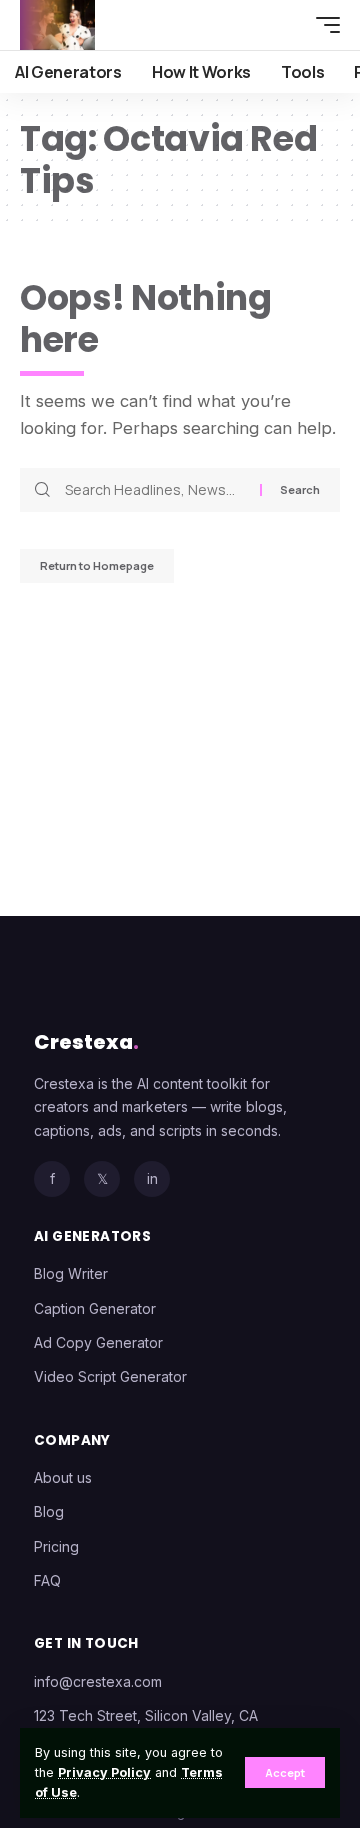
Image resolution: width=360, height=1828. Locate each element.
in (152, 1178)
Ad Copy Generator (98, 1342)
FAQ (47, 1580)
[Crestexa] (57, 25)
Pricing (56, 1546)
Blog (49, 1511)
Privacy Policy (104, 1772)
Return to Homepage (97, 565)
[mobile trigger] (323, 25)
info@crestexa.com (98, 1681)
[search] (285, 25)
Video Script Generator (110, 1376)
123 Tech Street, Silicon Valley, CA (146, 1715)
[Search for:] (155, 490)
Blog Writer (71, 1273)
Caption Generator (95, 1308)
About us (63, 1477)
